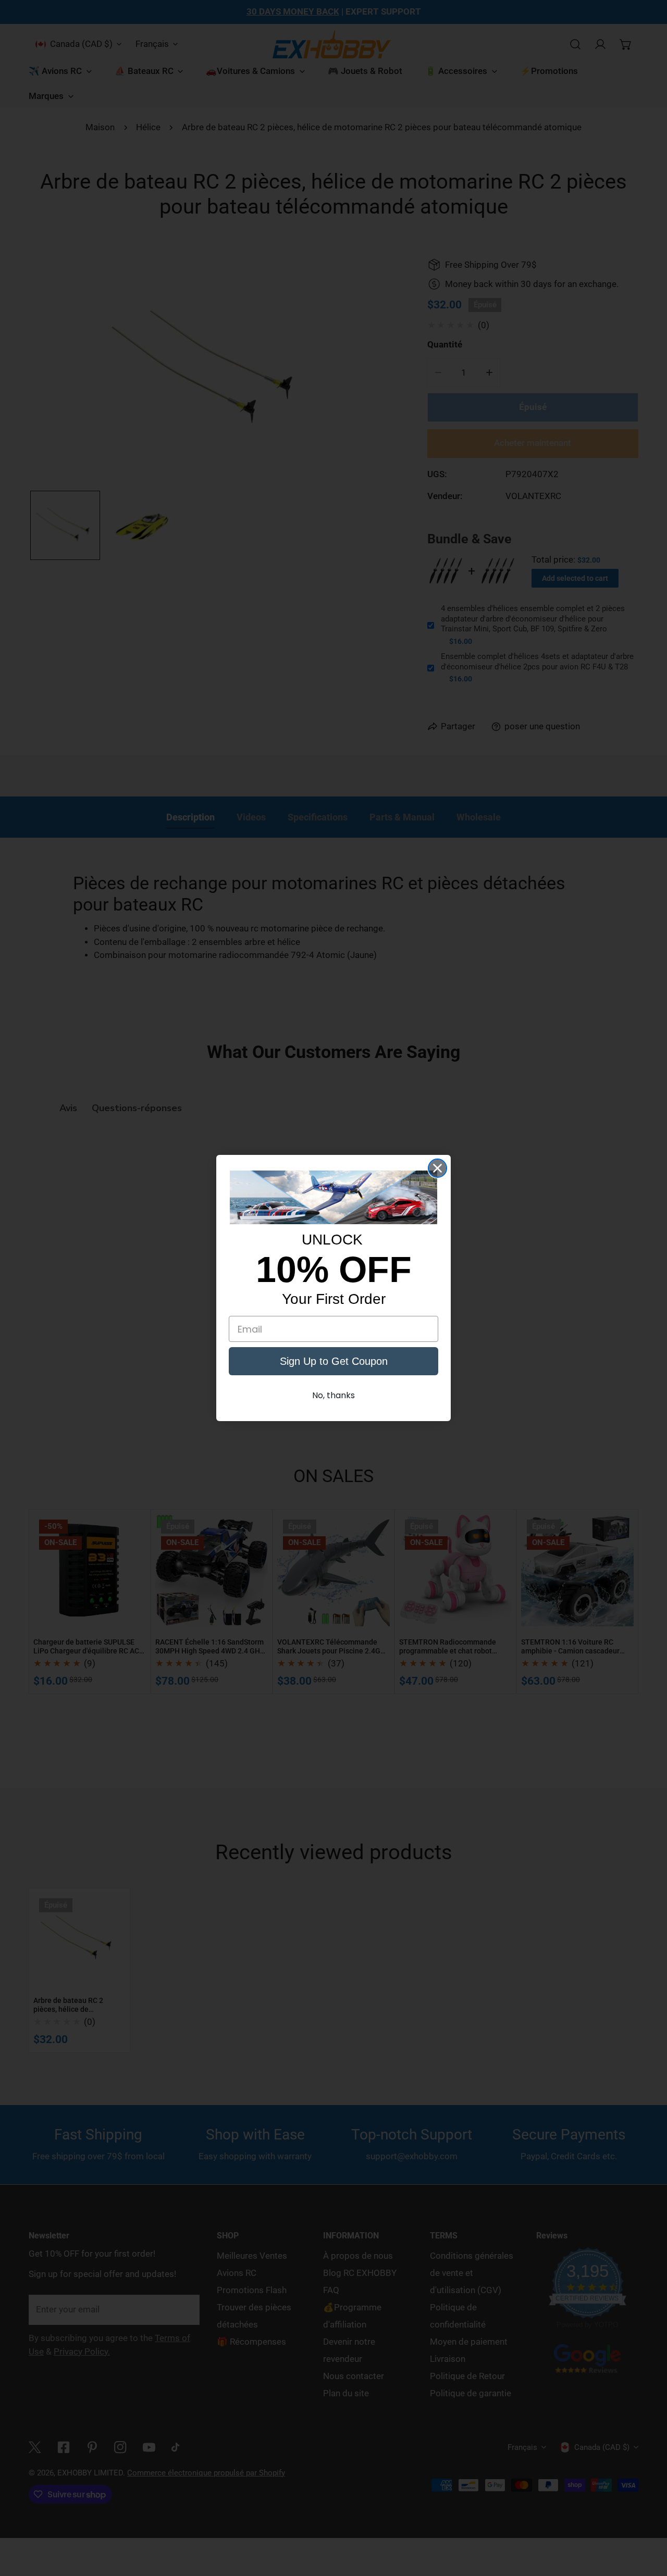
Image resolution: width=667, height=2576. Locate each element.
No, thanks (333, 1395)
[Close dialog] (437, 1168)
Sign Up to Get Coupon (334, 1361)
